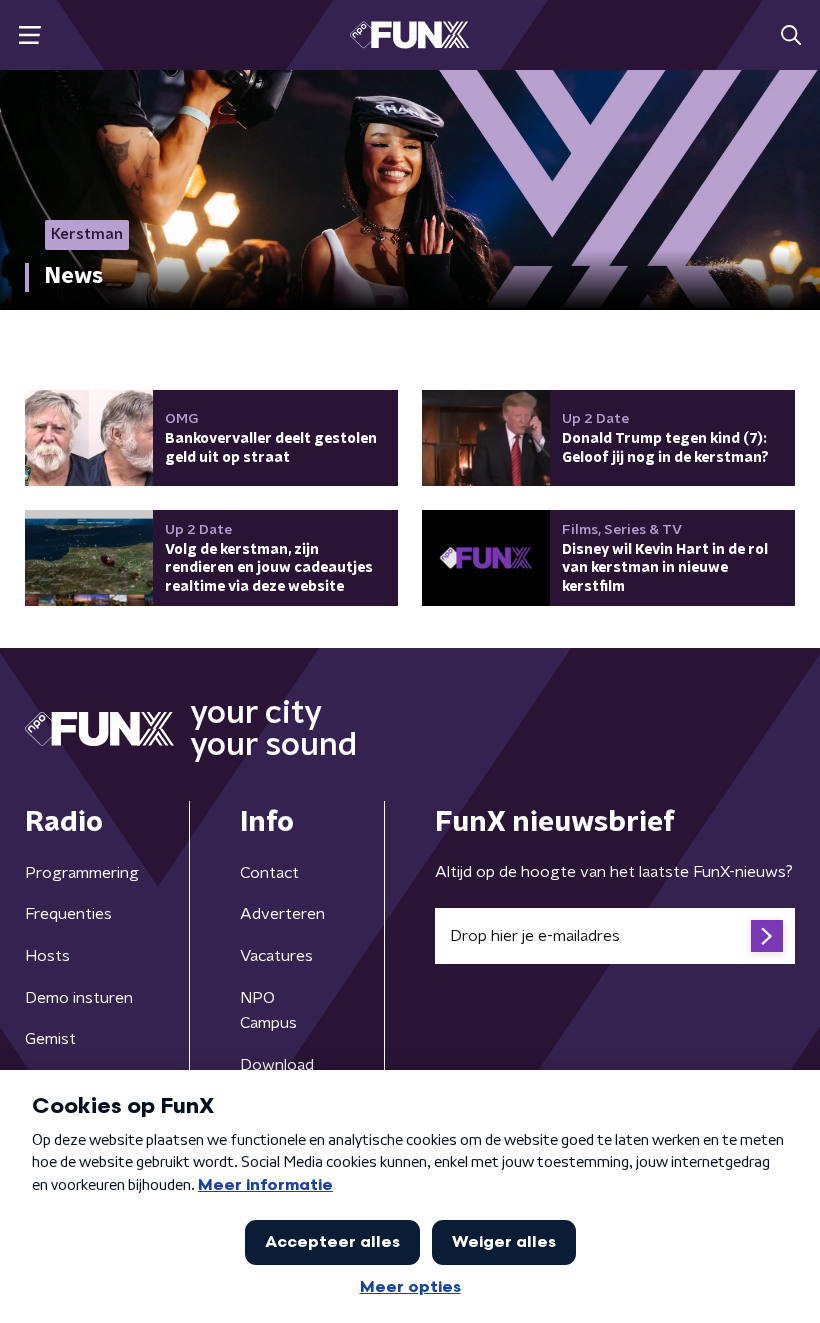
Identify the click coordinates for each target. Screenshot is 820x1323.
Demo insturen (79, 998)
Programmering (82, 873)
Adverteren (282, 914)
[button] (29, 35)
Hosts (47, 956)
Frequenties (68, 914)
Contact (269, 873)
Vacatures (276, 956)
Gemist (50, 1039)
